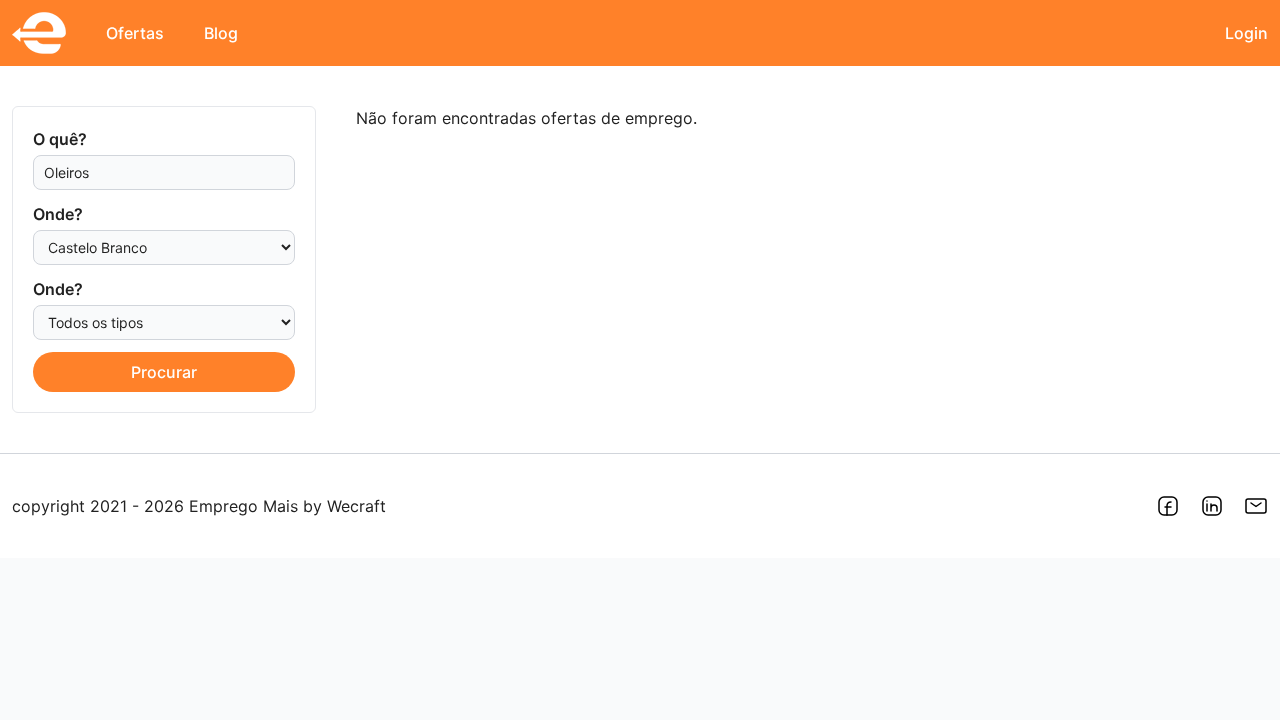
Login (1246, 33)
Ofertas (135, 33)
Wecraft (356, 506)
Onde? (58, 214)
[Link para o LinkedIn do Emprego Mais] (1212, 506)
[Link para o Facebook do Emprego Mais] (1168, 506)
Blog (221, 33)
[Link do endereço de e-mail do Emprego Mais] (1256, 506)
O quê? (60, 139)
